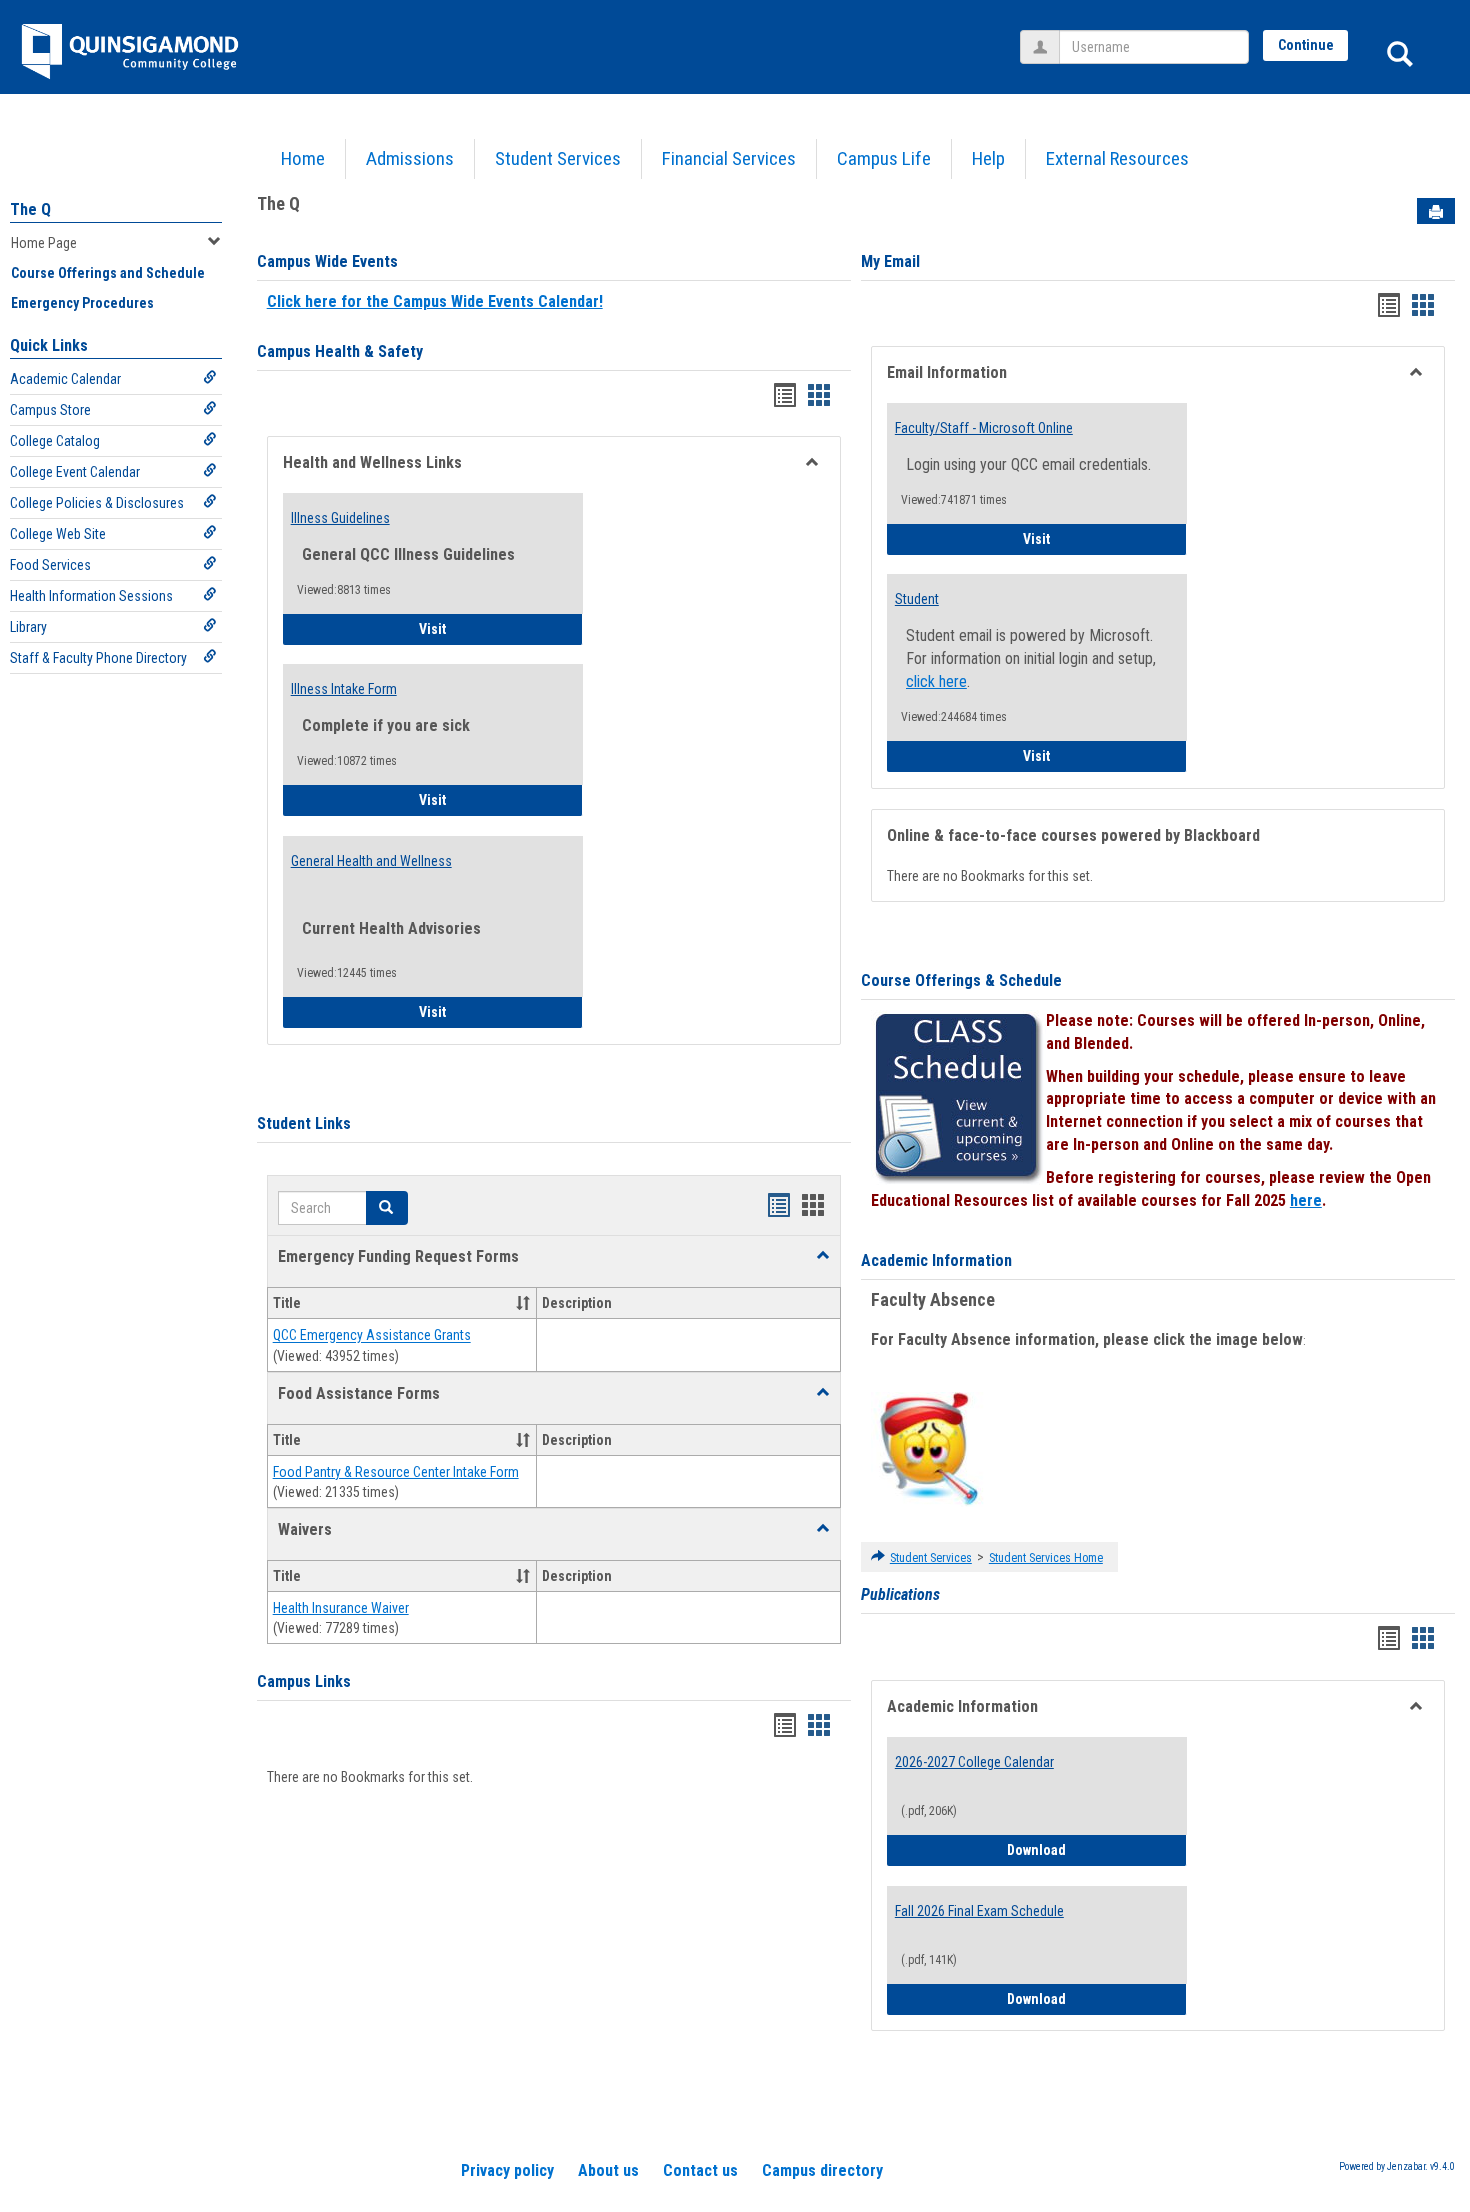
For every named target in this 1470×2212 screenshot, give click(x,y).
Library (28, 627)
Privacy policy (507, 2170)
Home (303, 158)
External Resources (1117, 158)
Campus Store (50, 410)
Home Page (44, 243)
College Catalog (55, 441)
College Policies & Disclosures (97, 503)
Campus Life (884, 158)
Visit (488, 628)
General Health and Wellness (371, 861)
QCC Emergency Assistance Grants (372, 1336)
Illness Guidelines (340, 518)
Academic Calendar (65, 379)
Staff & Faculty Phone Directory (98, 658)
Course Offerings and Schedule (108, 273)
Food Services (50, 565)
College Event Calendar (75, 472)
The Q (30, 209)
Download (1097, 1849)
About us (608, 2170)
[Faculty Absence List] (928, 1448)
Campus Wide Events (327, 261)
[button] (823, 1256)
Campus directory (822, 2170)
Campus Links (304, 1681)
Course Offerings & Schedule (961, 980)
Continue (1306, 45)
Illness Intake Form (344, 689)
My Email (890, 261)
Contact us (700, 2170)
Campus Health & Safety (340, 351)
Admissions (410, 158)
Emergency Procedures (82, 303)
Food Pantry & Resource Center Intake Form (396, 1472)
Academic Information (936, 1260)
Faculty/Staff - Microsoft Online (984, 428)
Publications (900, 1594)
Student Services (558, 158)
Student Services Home (1046, 1558)
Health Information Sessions (91, 596)
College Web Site (58, 534)
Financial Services (729, 158)
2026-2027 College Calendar (974, 1762)
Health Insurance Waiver (341, 1608)
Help (988, 158)
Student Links (304, 1123)
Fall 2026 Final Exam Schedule (979, 1911)
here (1306, 1200)
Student (917, 599)
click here (936, 681)
